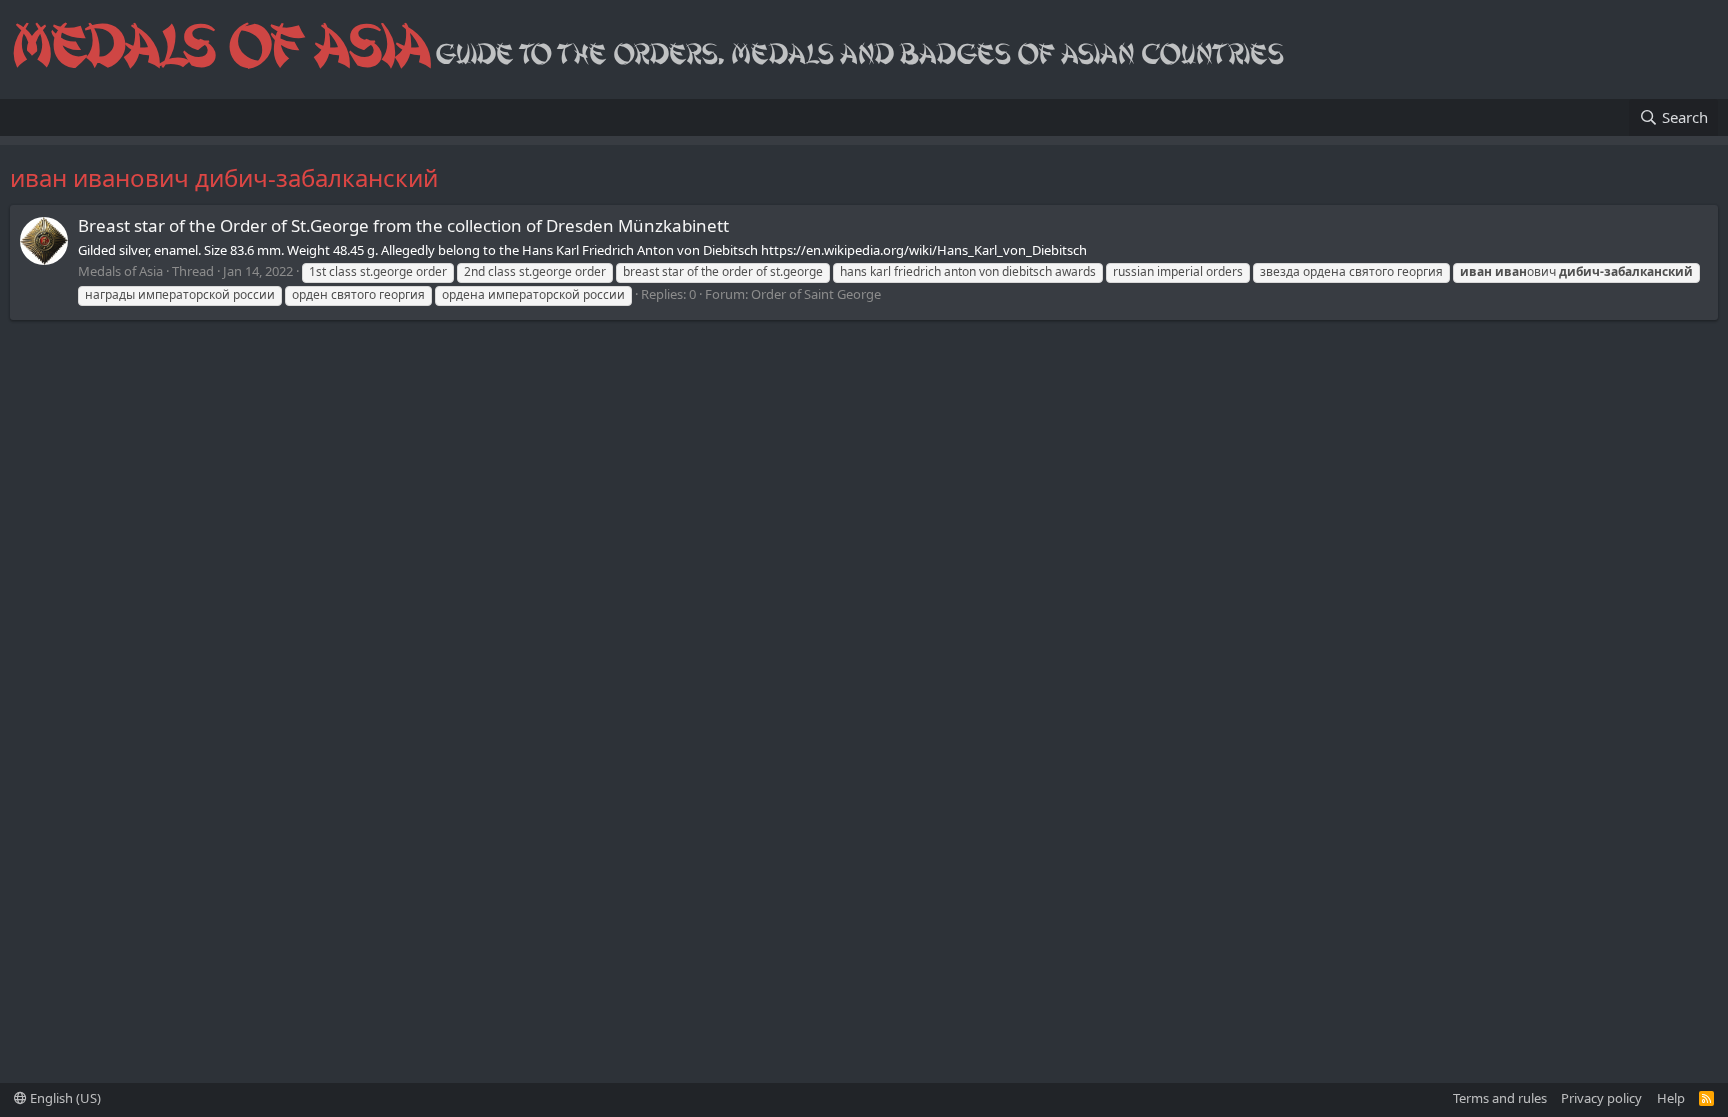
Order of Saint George (816, 294)
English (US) (64, 1098)
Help (1671, 1098)
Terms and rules (1500, 1098)
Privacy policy (1601, 1098)
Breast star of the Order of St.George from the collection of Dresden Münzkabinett (403, 225)
